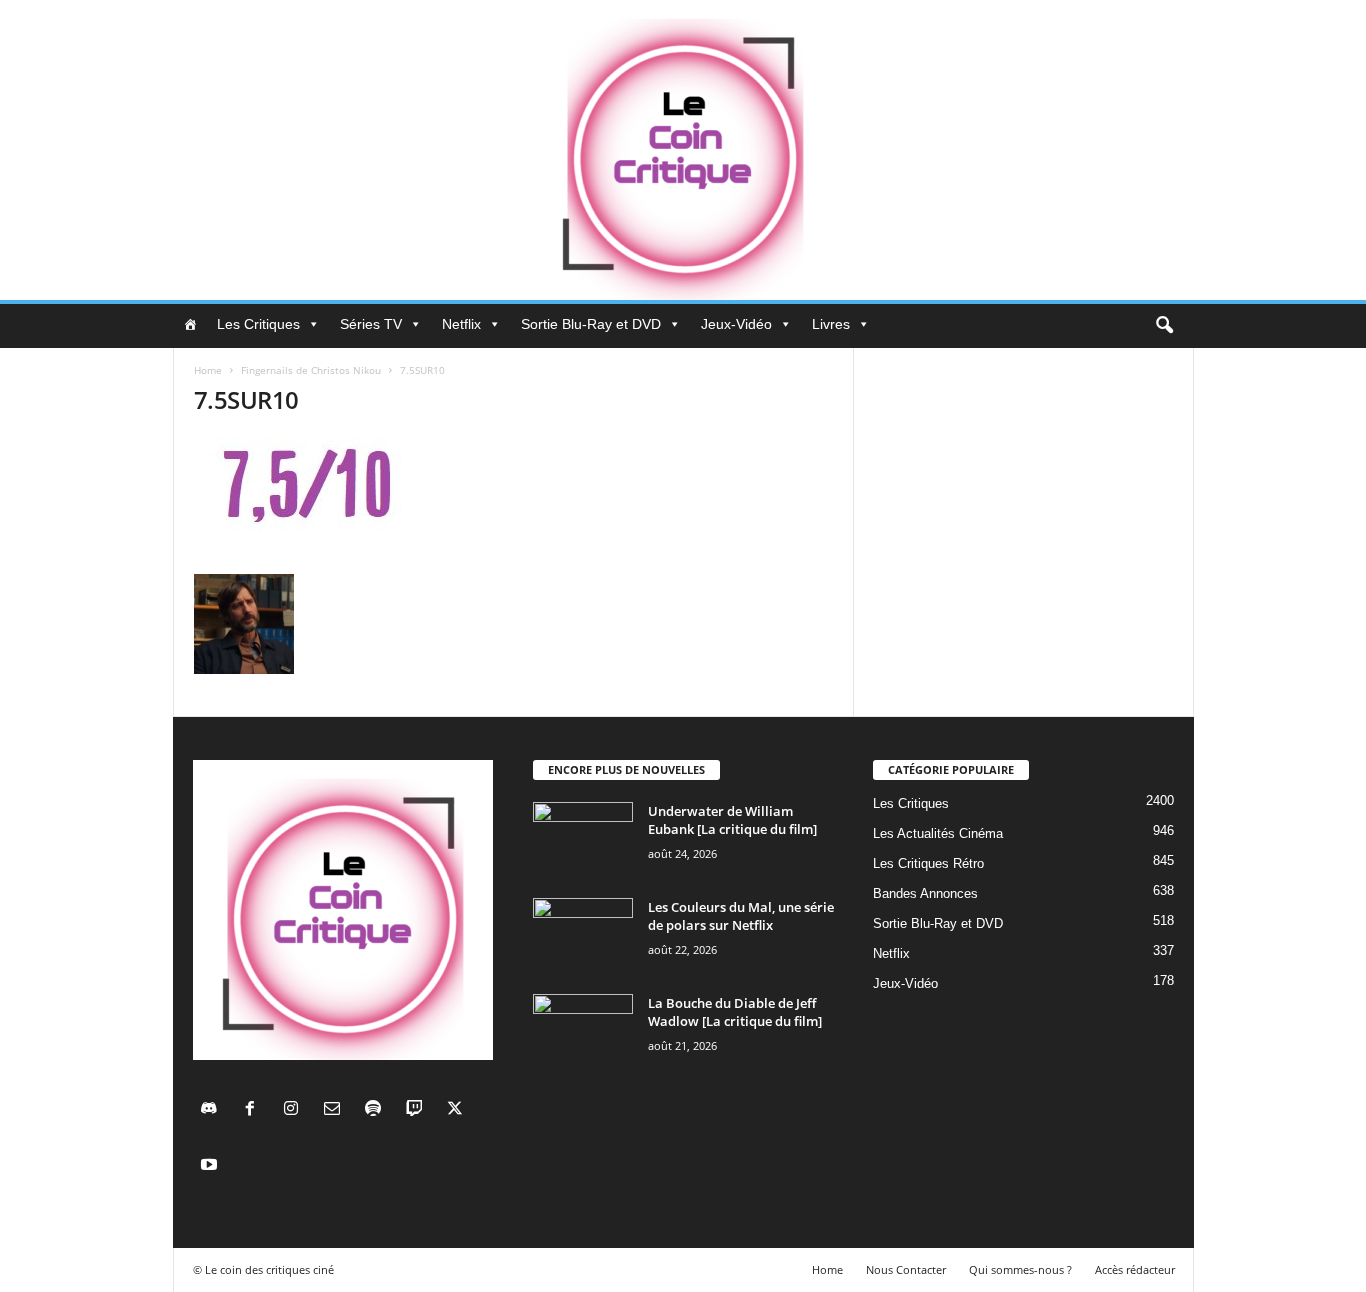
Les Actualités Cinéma (938, 833)
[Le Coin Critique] (683, 150)
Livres (831, 324)
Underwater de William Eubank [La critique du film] (732, 820)
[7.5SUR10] (514, 500)
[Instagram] (295, 1110)
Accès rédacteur (1135, 1269)
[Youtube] (211, 1166)
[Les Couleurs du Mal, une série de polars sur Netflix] (583, 935)
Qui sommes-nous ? (1020, 1269)
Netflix (461, 324)
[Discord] (213, 1110)
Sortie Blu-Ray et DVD (591, 324)
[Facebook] (254, 1110)
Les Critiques (258, 324)
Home (208, 370)
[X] (457, 1110)
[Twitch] (418, 1110)
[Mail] (336, 1110)
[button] (1164, 326)
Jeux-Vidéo (736, 324)
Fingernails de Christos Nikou (311, 370)
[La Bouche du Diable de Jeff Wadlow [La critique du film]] (583, 1031)
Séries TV (371, 324)
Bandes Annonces (925, 893)
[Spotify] (377, 1110)
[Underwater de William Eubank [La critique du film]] (583, 839)
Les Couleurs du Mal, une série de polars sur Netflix (741, 916)
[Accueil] (190, 324)
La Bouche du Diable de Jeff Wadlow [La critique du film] (735, 1012)
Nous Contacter (906, 1269)
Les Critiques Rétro (928, 863)
